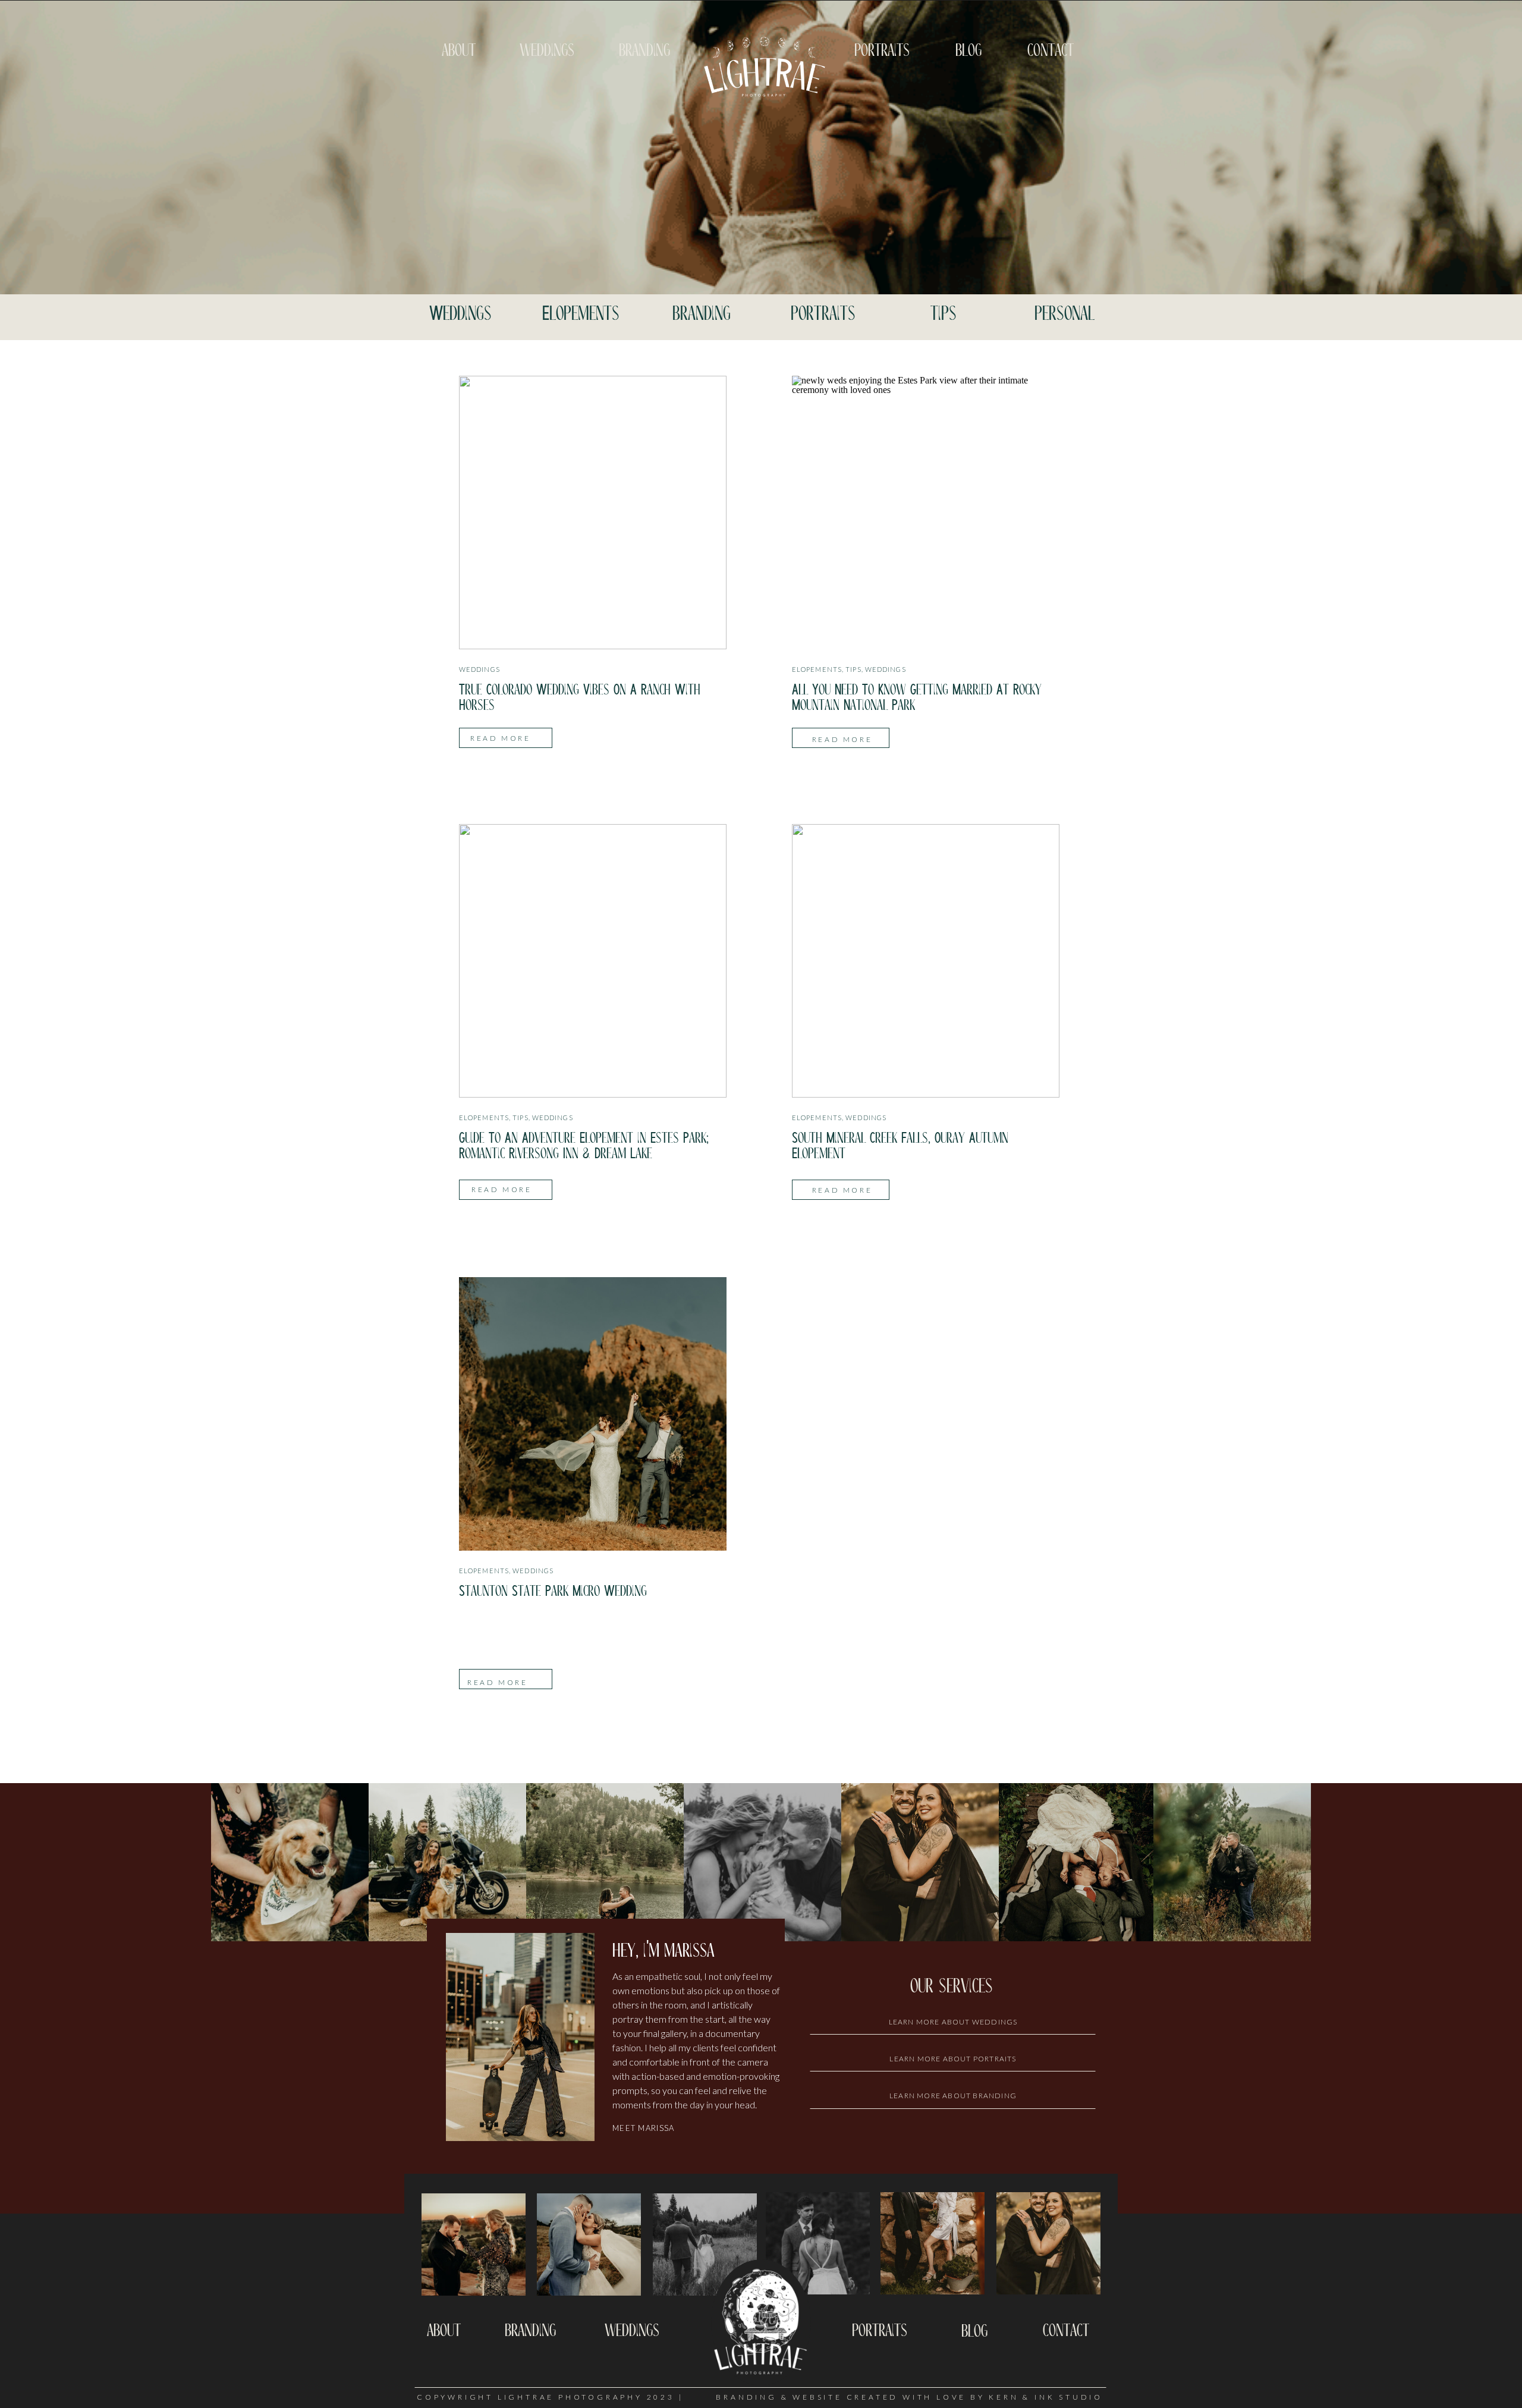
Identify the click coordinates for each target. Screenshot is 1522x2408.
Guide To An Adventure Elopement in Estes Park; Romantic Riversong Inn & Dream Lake (584, 1146)
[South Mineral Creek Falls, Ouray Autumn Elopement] (926, 961)
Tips (853, 669)
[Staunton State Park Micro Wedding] (593, 1414)
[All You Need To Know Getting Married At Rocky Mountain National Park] (926, 513)
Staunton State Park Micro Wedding (553, 1591)
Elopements (817, 669)
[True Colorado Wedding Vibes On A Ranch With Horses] (593, 513)
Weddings (479, 669)
